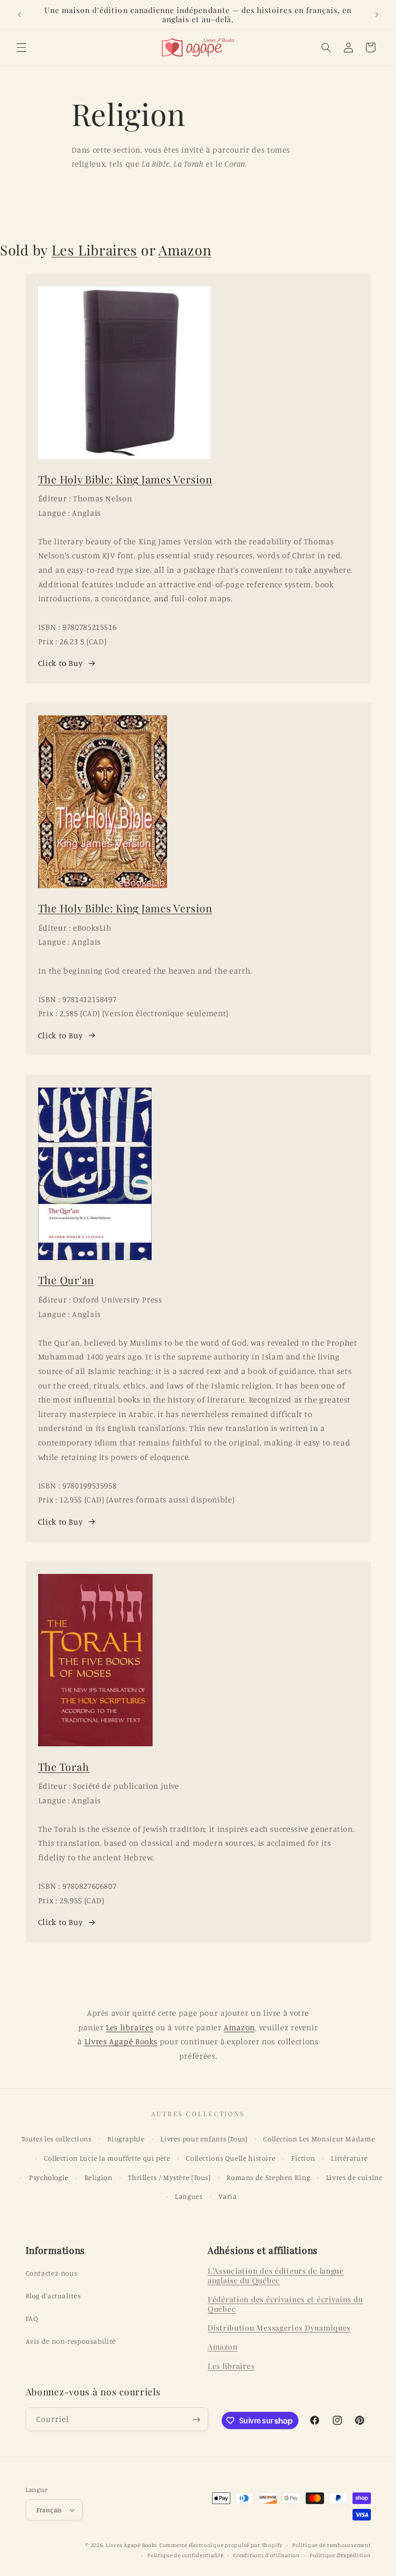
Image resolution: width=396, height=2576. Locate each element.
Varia (227, 2196)
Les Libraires (94, 250)
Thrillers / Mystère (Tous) (169, 2177)
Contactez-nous (52, 2273)
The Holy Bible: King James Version (125, 479)
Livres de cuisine (354, 2177)
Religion (99, 2177)
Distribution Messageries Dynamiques (279, 2328)
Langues (189, 2196)
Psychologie (49, 2177)
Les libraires (129, 2027)
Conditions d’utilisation (267, 2555)
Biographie (126, 2139)
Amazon (185, 250)
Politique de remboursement (331, 2545)
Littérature (349, 2158)
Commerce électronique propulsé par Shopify (221, 2545)
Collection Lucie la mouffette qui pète (107, 2158)
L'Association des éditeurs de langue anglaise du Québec (276, 2275)
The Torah (64, 1767)
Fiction (303, 2158)
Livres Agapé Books (121, 2041)
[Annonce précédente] (19, 14)
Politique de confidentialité (185, 2555)
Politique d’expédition (340, 2555)
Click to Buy (61, 663)
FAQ (32, 2318)
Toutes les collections (57, 2139)
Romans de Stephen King (268, 2177)
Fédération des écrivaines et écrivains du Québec (285, 2304)
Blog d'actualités (53, 2296)
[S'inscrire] (196, 2419)
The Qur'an (66, 1280)
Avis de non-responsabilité (71, 2341)
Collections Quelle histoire (231, 2158)
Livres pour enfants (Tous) (204, 2139)
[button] (21, 47)
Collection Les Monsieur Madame (319, 2139)
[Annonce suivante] (377, 14)
